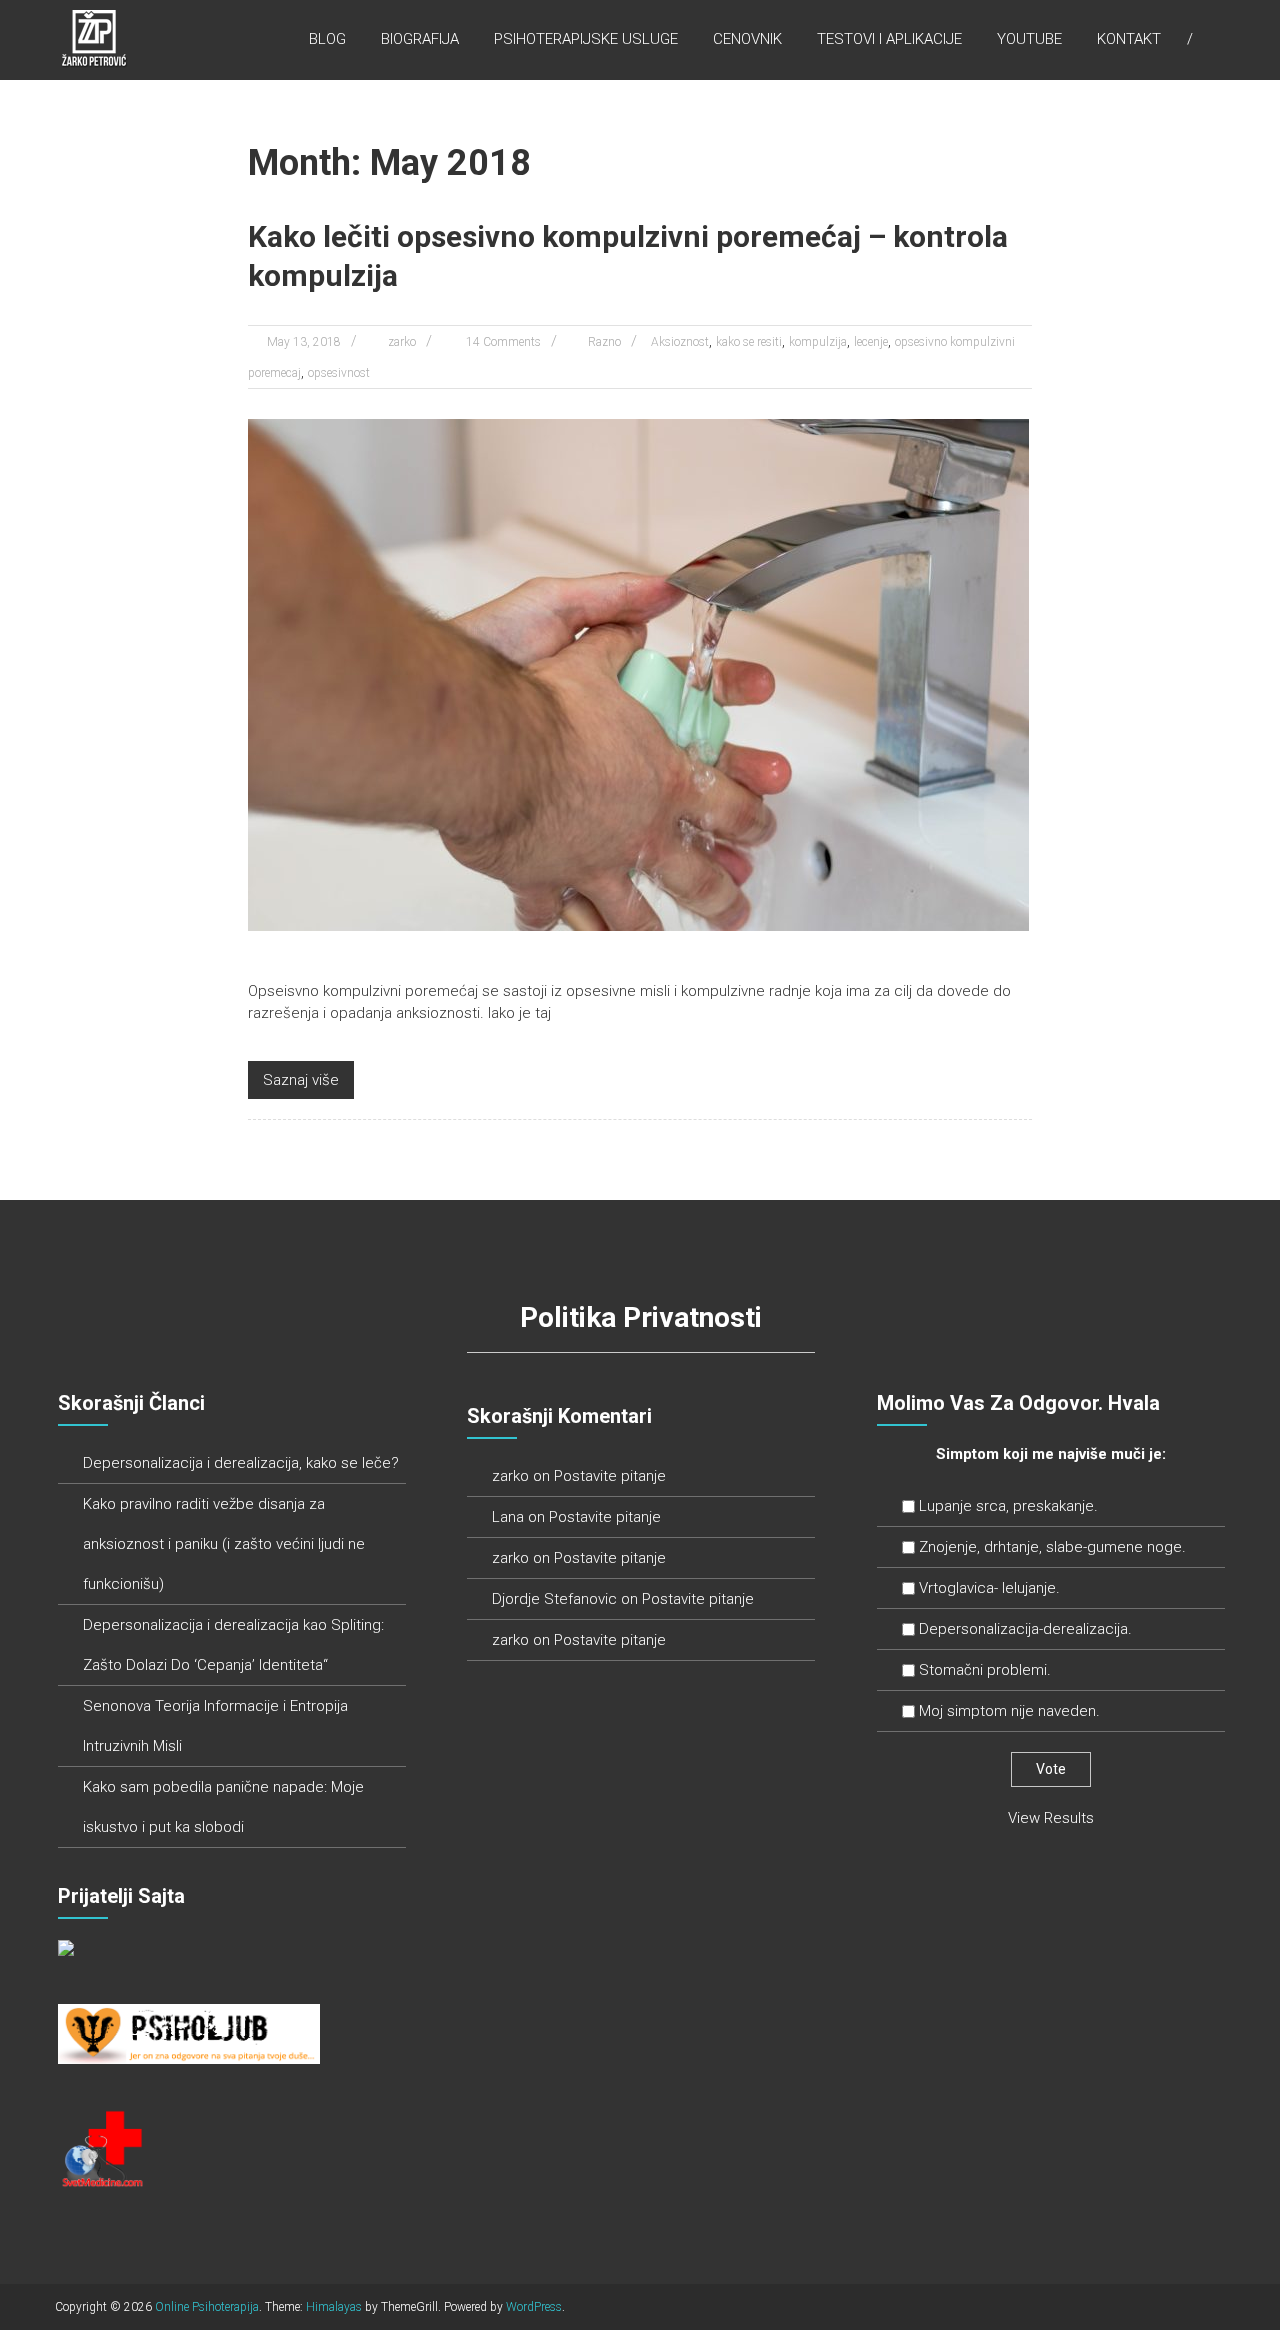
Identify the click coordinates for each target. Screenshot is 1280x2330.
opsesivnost (339, 373)
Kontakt (1129, 39)
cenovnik (747, 39)
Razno (604, 342)
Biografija (420, 39)
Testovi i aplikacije (889, 39)
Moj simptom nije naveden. (1009, 1711)
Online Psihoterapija (207, 2307)
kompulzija (818, 342)
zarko (402, 342)
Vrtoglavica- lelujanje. (989, 1588)
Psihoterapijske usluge (586, 39)
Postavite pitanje (610, 1476)
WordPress (534, 2307)
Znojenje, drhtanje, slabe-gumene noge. (1052, 1547)
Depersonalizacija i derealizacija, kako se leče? (241, 1463)
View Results (1051, 1818)
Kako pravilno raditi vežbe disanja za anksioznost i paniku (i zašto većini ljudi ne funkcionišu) (224, 1544)
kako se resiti (749, 342)
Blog (327, 39)
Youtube (1029, 39)
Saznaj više (301, 1080)
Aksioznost (680, 342)
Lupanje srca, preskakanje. (1008, 1506)
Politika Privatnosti (641, 1317)
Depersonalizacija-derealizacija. (1025, 1629)
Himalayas (334, 2307)
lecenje (871, 342)
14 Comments (502, 342)
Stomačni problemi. (985, 1670)
